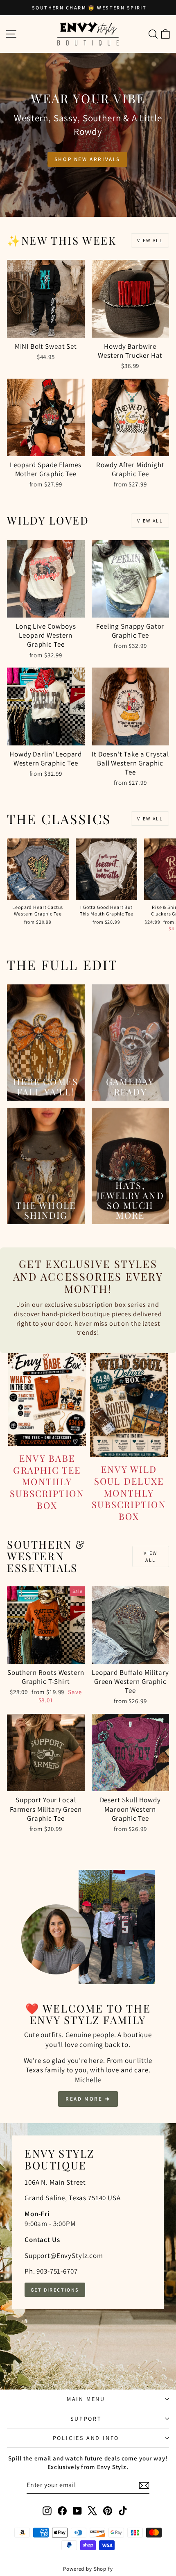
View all (150, 240)
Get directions (55, 2290)
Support (86, 2419)
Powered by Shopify (88, 2569)
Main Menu (86, 2399)
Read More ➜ (88, 2099)
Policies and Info (86, 2438)
